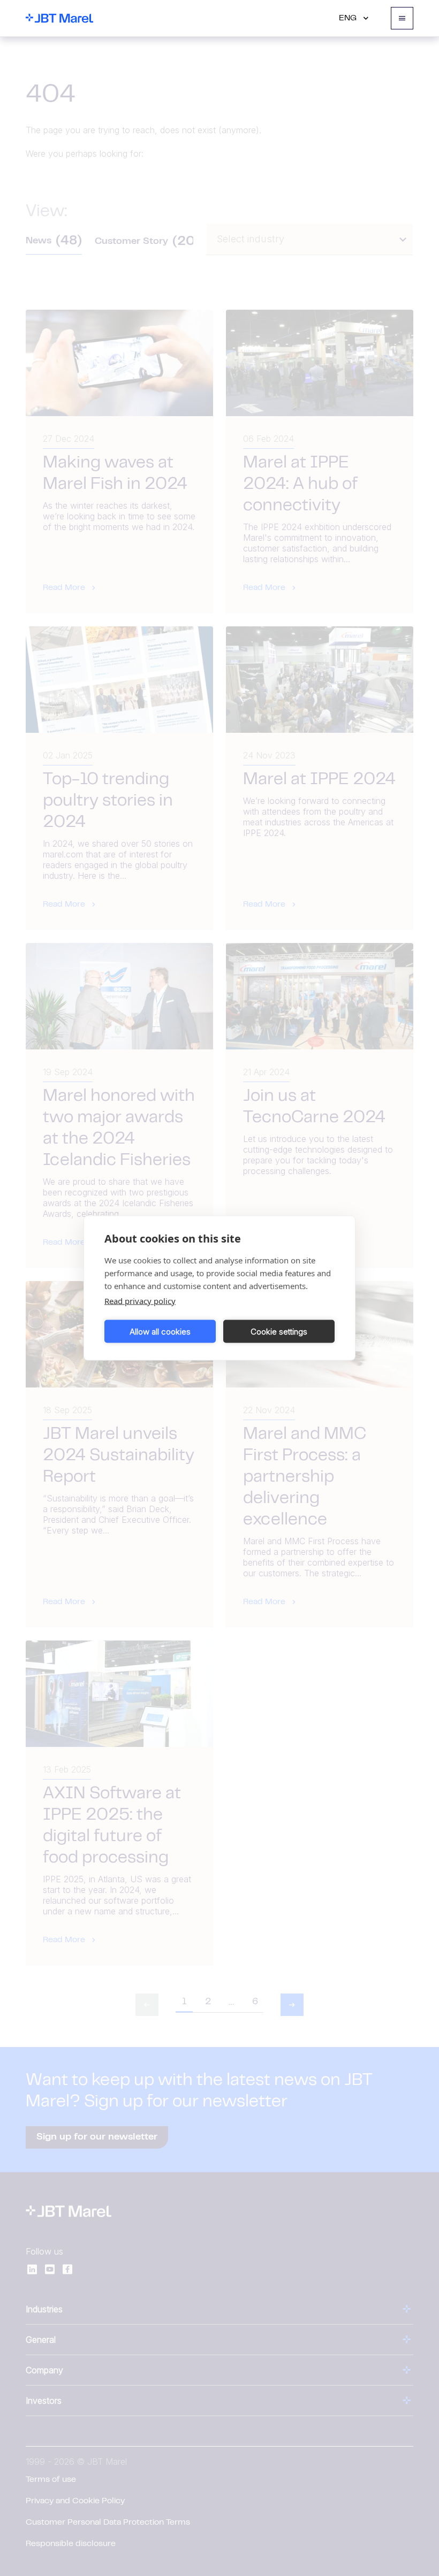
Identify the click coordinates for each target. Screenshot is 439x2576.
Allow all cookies (160, 1331)
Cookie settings (279, 1331)
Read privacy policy (140, 1301)
